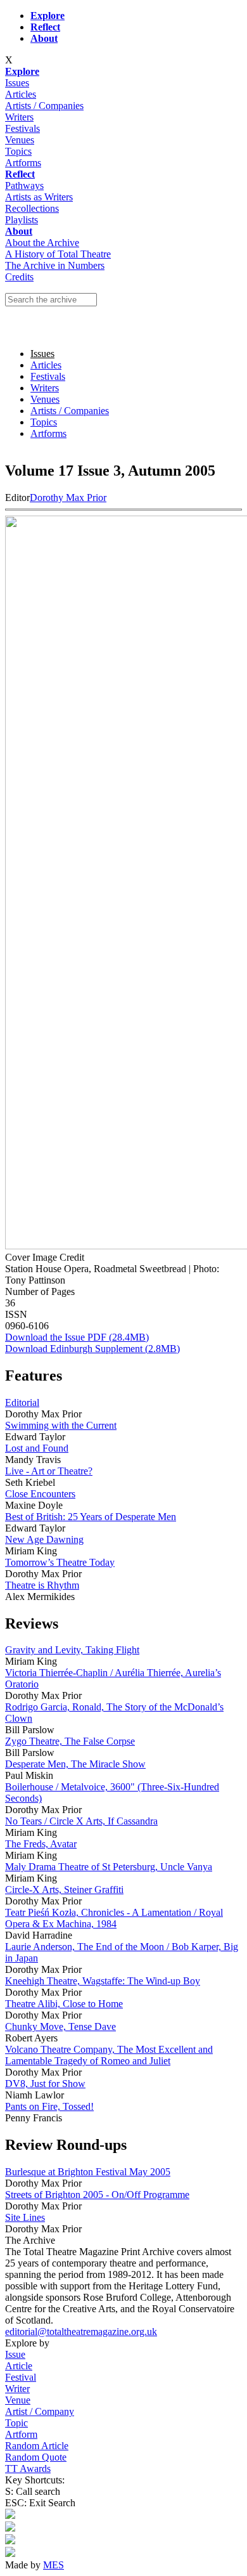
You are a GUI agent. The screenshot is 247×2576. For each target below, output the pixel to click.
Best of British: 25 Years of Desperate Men (91, 1517)
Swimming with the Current (61, 1425)
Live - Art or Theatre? (49, 1471)
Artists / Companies (44, 106)
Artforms (23, 163)
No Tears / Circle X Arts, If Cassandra (81, 1821)
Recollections (32, 208)
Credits (19, 277)
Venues (20, 140)
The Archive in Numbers (55, 265)
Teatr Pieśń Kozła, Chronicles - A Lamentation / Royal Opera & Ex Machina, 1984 (114, 1918)
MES (54, 2565)
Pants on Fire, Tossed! (49, 2106)
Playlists (22, 220)
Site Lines (25, 2217)
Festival (21, 2377)
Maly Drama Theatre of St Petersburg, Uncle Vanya (109, 1867)
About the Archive (42, 243)
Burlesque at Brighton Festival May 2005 (88, 2172)
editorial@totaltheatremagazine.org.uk (81, 2332)
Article (19, 2366)
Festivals (22, 128)
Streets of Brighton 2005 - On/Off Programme (97, 2195)
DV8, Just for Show (45, 2084)
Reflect (20, 174)
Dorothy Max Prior (68, 498)
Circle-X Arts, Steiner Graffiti (64, 1890)
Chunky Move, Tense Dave (60, 2026)
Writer (17, 2389)
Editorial (22, 1402)
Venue (18, 2400)
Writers (19, 117)
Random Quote (36, 2457)
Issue (15, 2354)
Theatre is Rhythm (42, 1585)
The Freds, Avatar (41, 1844)
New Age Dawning (44, 1539)
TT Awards (28, 2469)
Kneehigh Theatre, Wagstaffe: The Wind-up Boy (103, 1981)
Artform (21, 2434)
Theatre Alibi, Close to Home (64, 2004)
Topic (16, 2423)
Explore (47, 16)
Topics (18, 151)
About (19, 231)
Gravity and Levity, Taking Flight (72, 1650)
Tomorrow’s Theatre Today (60, 1562)
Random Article (37, 2446)
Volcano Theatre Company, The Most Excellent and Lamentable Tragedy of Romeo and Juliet (109, 2055)
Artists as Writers (39, 197)
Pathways (24, 185)
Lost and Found (37, 1448)
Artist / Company (40, 2411)
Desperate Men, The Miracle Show (75, 1764)
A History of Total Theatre (58, 254)
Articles (21, 94)
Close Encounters (40, 1494)
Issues (17, 83)
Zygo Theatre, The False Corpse (70, 1741)
